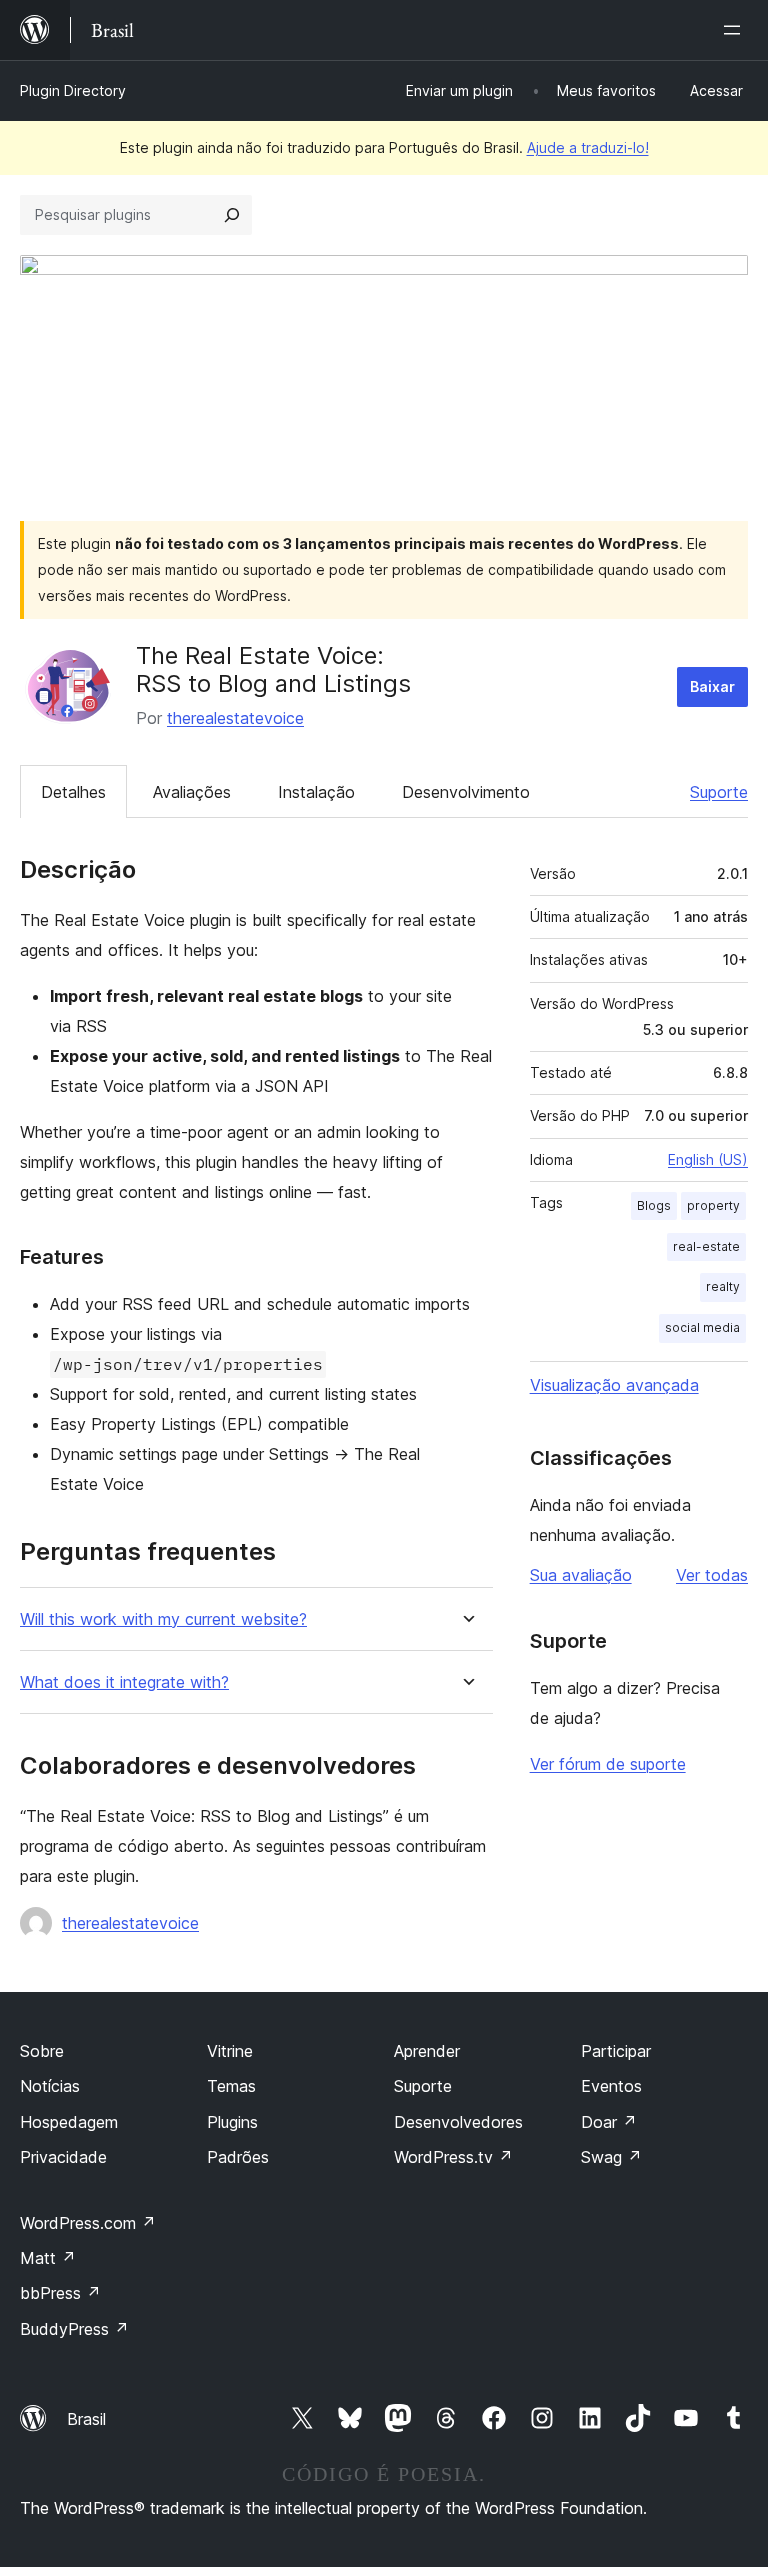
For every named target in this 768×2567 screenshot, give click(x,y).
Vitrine (230, 2051)
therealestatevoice (235, 718)
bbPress (60, 2293)
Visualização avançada (614, 1385)
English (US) (708, 1159)
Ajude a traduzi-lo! (588, 147)
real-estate (706, 1246)
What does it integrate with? (124, 1682)
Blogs (654, 1205)
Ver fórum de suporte (608, 1764)
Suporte (719, 792)
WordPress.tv (453, 2157)
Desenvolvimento (466, 792)
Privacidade (63, 2157)
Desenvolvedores (458, 2122)
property (713, 1205)
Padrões (238, 2157)
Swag (611, 2157)
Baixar (712, 686)
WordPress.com (88, 2223)
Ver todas (712, 1575)
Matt (48, 2258)
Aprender (427, 2051)
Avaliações (192, 792)
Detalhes (73, 792)
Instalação (316, 792)
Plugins (232, 2122)
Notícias (50, 2086)
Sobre (42, 2051)
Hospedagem (69, 2122)
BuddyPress (74, 2329)
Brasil (86, 2419)
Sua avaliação (581, 1575)
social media (702, 1327)
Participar (616, 2051)
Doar (609, 2122)
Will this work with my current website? (163, 1619)
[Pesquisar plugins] (232, 215)
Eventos (611, 2086)
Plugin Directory (73, 90)
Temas (231, 2086)
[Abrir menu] (736, 30)
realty (723, 1286)
